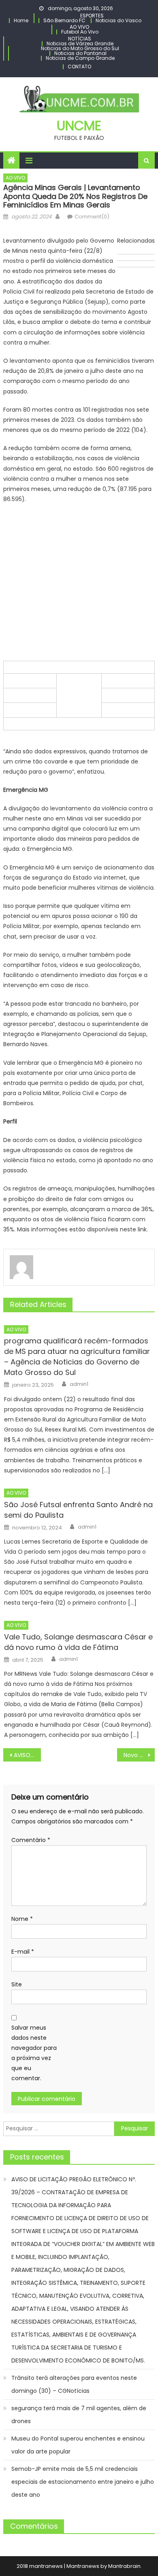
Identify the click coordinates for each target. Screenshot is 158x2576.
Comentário (31, 1840)
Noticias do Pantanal (80, 53)
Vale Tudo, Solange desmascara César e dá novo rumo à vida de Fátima (78, 1642)
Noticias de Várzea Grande (80, 43)
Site (17, 1984)
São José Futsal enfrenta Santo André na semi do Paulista (78, 1510)
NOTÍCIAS (80, 39)
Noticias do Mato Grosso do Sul (80, 48)
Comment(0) (92, 217)
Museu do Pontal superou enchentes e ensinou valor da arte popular (78, 2445)
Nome (22, 1919)
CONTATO (79, 67)
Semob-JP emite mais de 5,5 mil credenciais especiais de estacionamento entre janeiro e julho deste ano (83, 2482)
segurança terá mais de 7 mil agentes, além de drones (79, 2415)
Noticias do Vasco (118, 20)
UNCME (79, 126)
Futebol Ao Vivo (80, 32)
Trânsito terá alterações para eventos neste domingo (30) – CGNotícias (74, 2384)
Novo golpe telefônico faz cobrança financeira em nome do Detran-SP (139, 1755)
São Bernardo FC (64, 20)
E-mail (23, 1952)
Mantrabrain (124, 2566)
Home (21, 20)
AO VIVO (79, 27)
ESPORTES (92, 16)
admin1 (79, 1384)
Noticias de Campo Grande (80, 58)
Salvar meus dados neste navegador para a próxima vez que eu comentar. (34, 2053)
